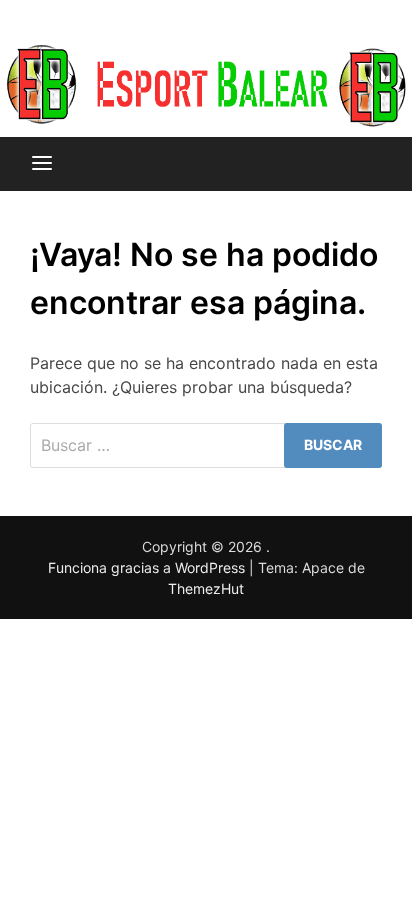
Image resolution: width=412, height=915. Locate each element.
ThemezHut (206, 588)
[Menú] (42, 164)
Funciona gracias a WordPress (148, 567)
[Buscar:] (206, 445)
